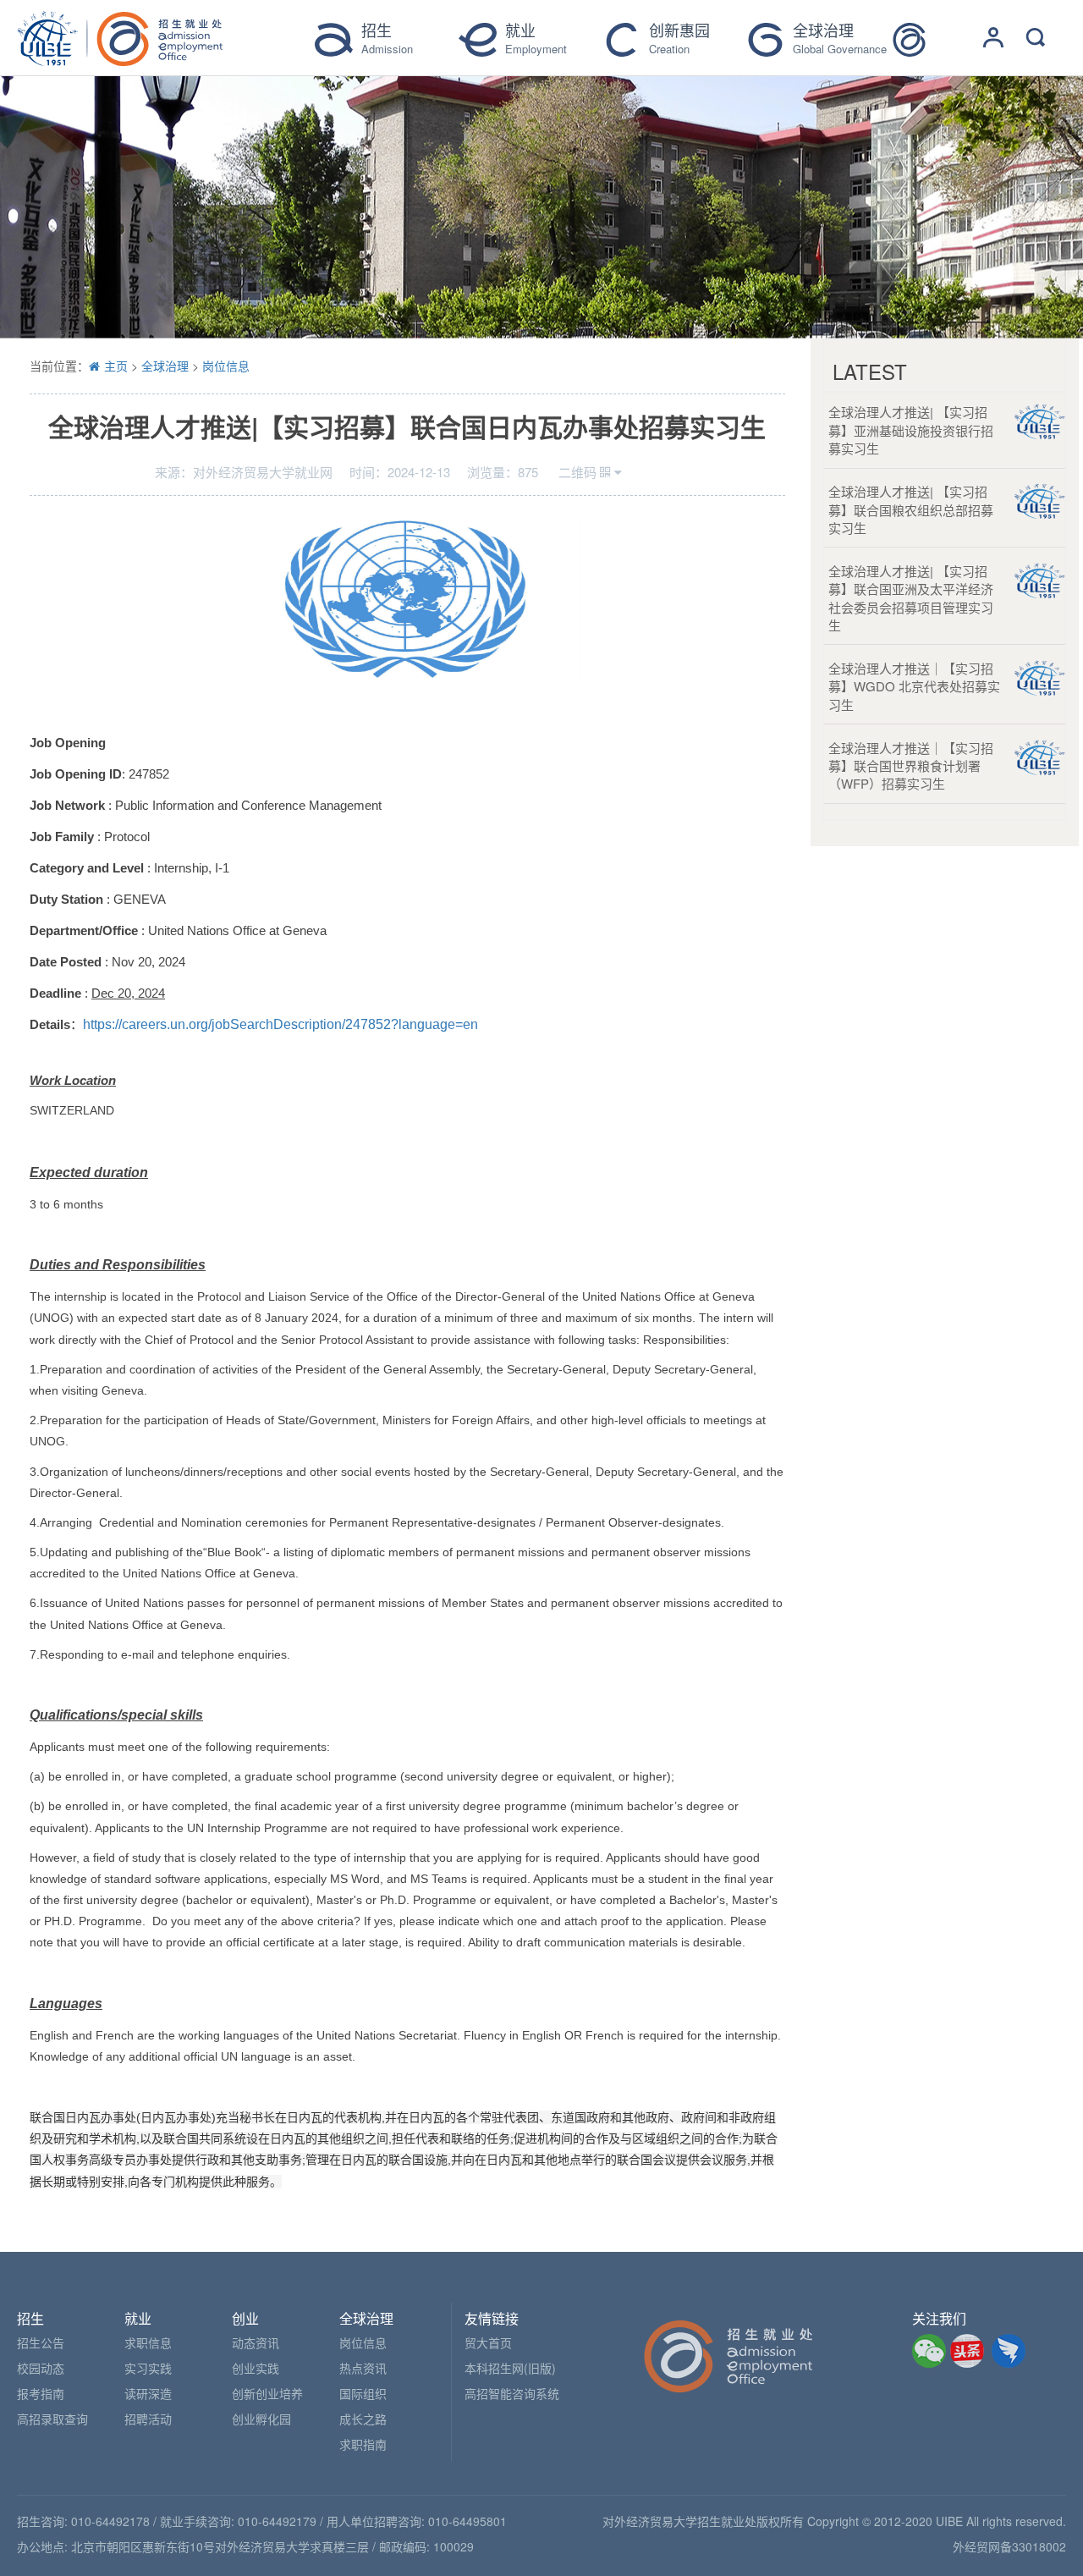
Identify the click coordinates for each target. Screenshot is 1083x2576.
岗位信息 (226, 366)
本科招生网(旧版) (510, 2368)
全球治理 (165, 366)
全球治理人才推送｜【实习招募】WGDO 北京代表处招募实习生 (914, 686)
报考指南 (41, 2393)
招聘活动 (148, 2419)
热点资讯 (363, 2368)
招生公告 (41, 2342)
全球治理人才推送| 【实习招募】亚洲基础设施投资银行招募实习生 (911, 430)
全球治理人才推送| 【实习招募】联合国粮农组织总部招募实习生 (911, 509)
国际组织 (363, 2393)
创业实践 (256, 2368)
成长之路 (363, 2419)
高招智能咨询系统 (512, 2393)
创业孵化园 (261, 2419)
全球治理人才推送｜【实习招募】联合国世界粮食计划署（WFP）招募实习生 (911, 766)
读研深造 (148, 2393)
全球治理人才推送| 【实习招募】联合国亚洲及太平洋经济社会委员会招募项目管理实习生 (911, 598)
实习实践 (148, 2368)
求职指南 (363, 2444)
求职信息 (148, 2342)
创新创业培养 (267, 2393)
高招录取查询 (52, 2419)
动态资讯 (256, 2342)
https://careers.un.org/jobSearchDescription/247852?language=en (280, 1024)
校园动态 (41, 2368)
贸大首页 (488, 2342)
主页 (116, 366)
